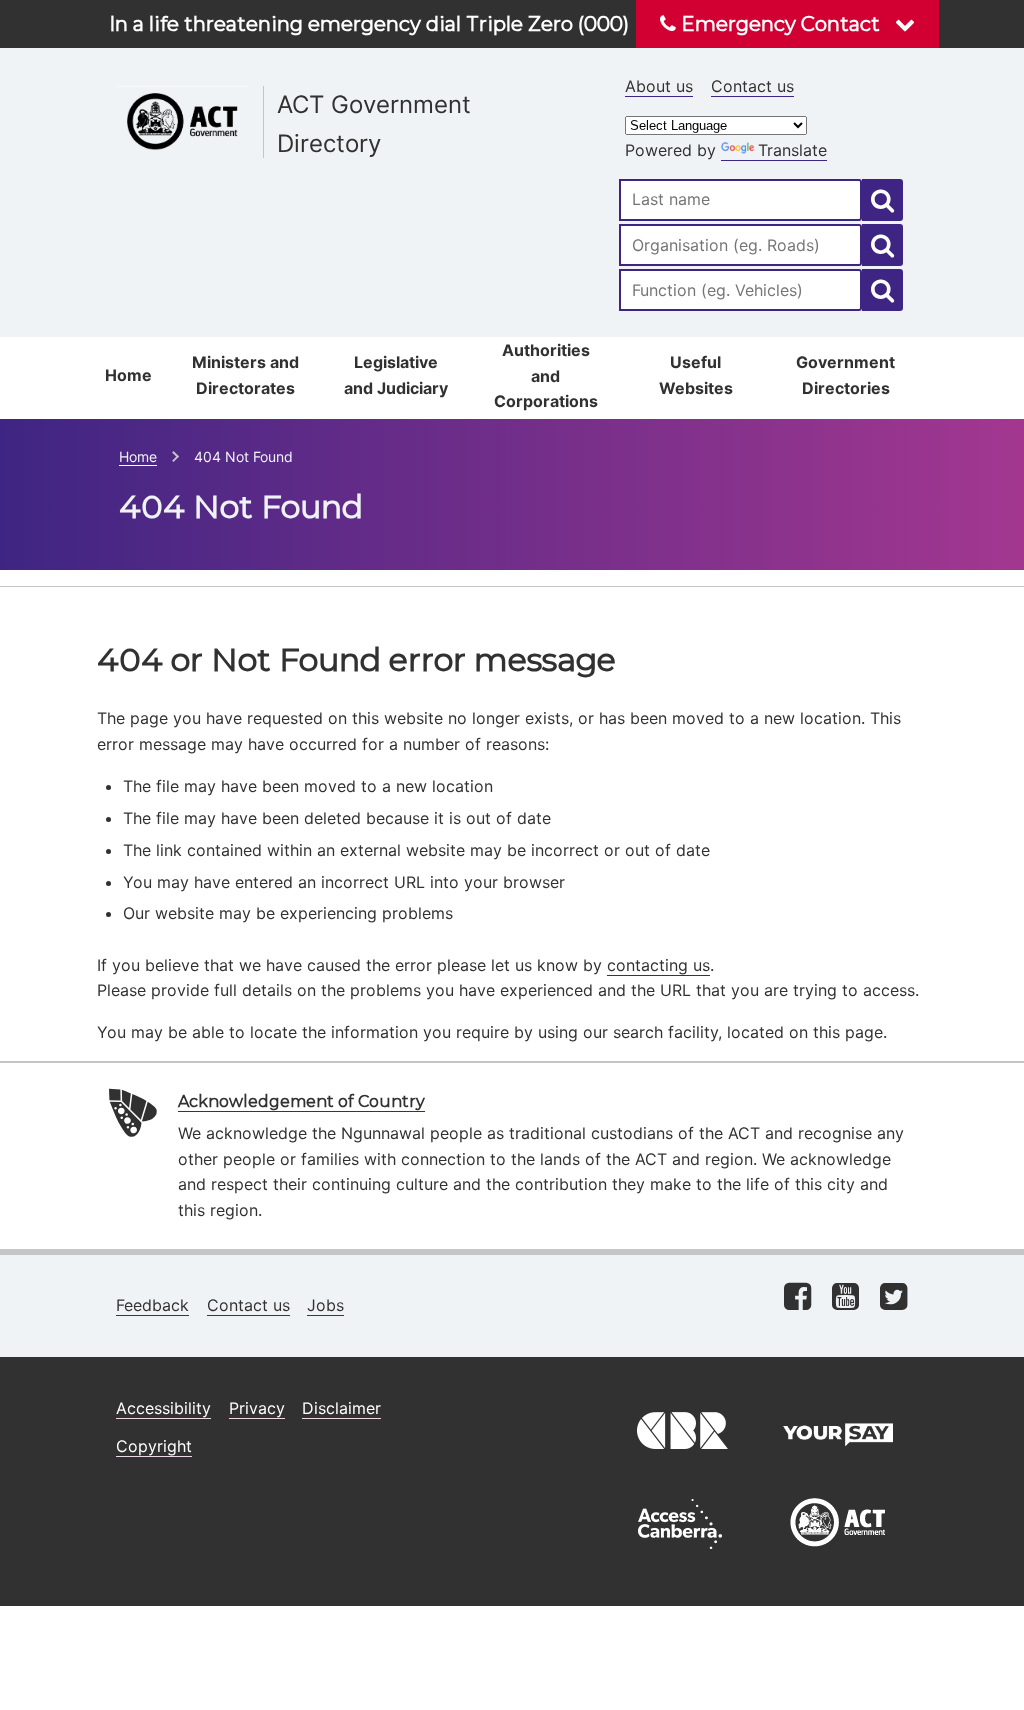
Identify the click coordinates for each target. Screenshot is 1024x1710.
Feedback (152, 1305)
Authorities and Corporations (546, 375)
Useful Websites (696, 375)
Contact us (752, 86)
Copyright (154, 1446)
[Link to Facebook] (797, 1298)
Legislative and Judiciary (396, 375)
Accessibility (163, 1408)
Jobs (325, 1305)
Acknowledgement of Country (301, 1101)
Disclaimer (341, 1408)
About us (659, 86)
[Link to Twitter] (893, 1298)
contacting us (658, 965)
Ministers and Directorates (245, 375)
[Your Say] (838, 1462)
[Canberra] (680, 1462)
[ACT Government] (838, 1554)
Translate (792, 150)
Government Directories (845, 375)
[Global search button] (882, 200)
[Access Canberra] (680, 1554)
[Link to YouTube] (845, 1298)
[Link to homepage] (346, 80)
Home (128, 375)
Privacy (257, 1408)
